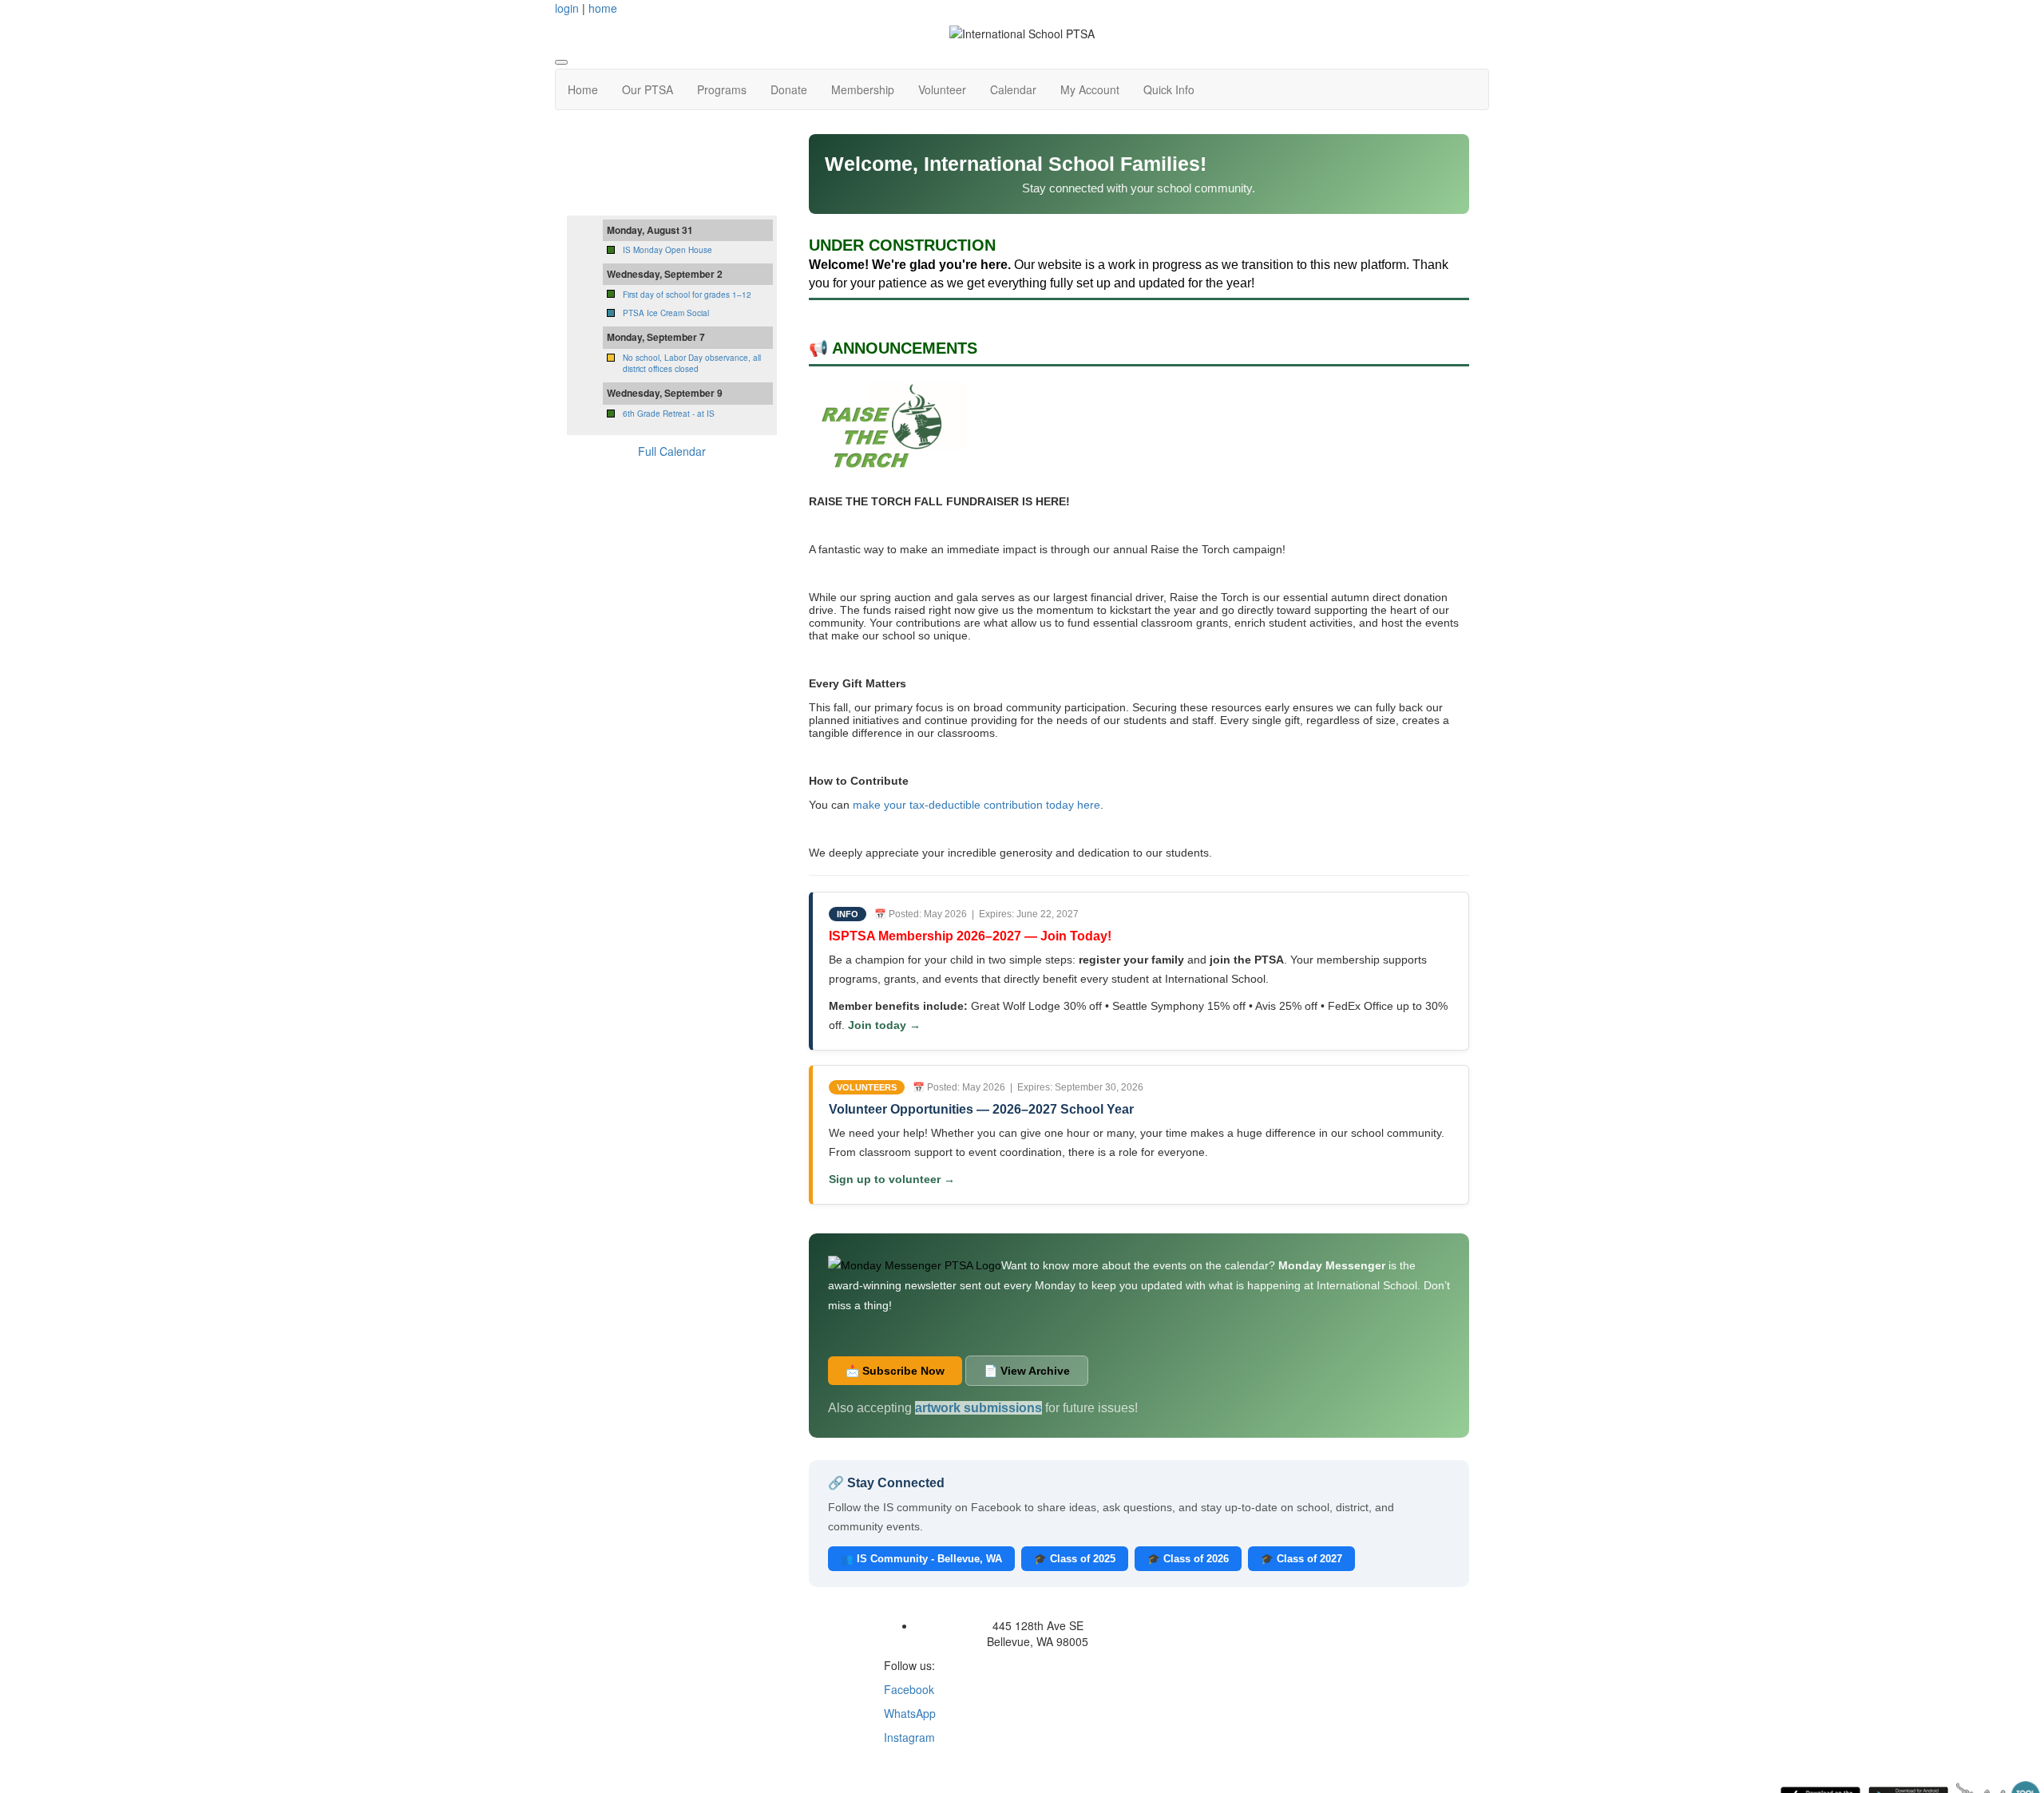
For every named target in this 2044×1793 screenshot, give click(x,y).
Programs (722, 89)
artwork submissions (978, 1408)
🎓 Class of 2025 (1075, 1559)
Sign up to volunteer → (892, 1179)
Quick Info (1169, 89)
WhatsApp (910, 1713)
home (603, 8)
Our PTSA (648, 89)
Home (583, 89)
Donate (789, 89)
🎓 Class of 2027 (1301, 1559)
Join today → (884, 1025)
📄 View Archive (1027, 1371)
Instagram (909, 1737)
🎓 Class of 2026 (1188, 1559)
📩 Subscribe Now (895, 1371)
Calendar (1013, 89)
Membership (863, 89)
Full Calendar (672, 451)
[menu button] (561, 62)
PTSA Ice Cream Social (666, 313)
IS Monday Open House (667, 250)
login (567, 8)
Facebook (909, 1689)
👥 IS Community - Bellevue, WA (921, 1559)
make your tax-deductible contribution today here (976, 805)
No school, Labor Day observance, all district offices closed (692, 363)
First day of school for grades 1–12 (687, 295)
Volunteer (942, 89)
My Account (1090, 89)
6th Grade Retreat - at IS (669, 414)
